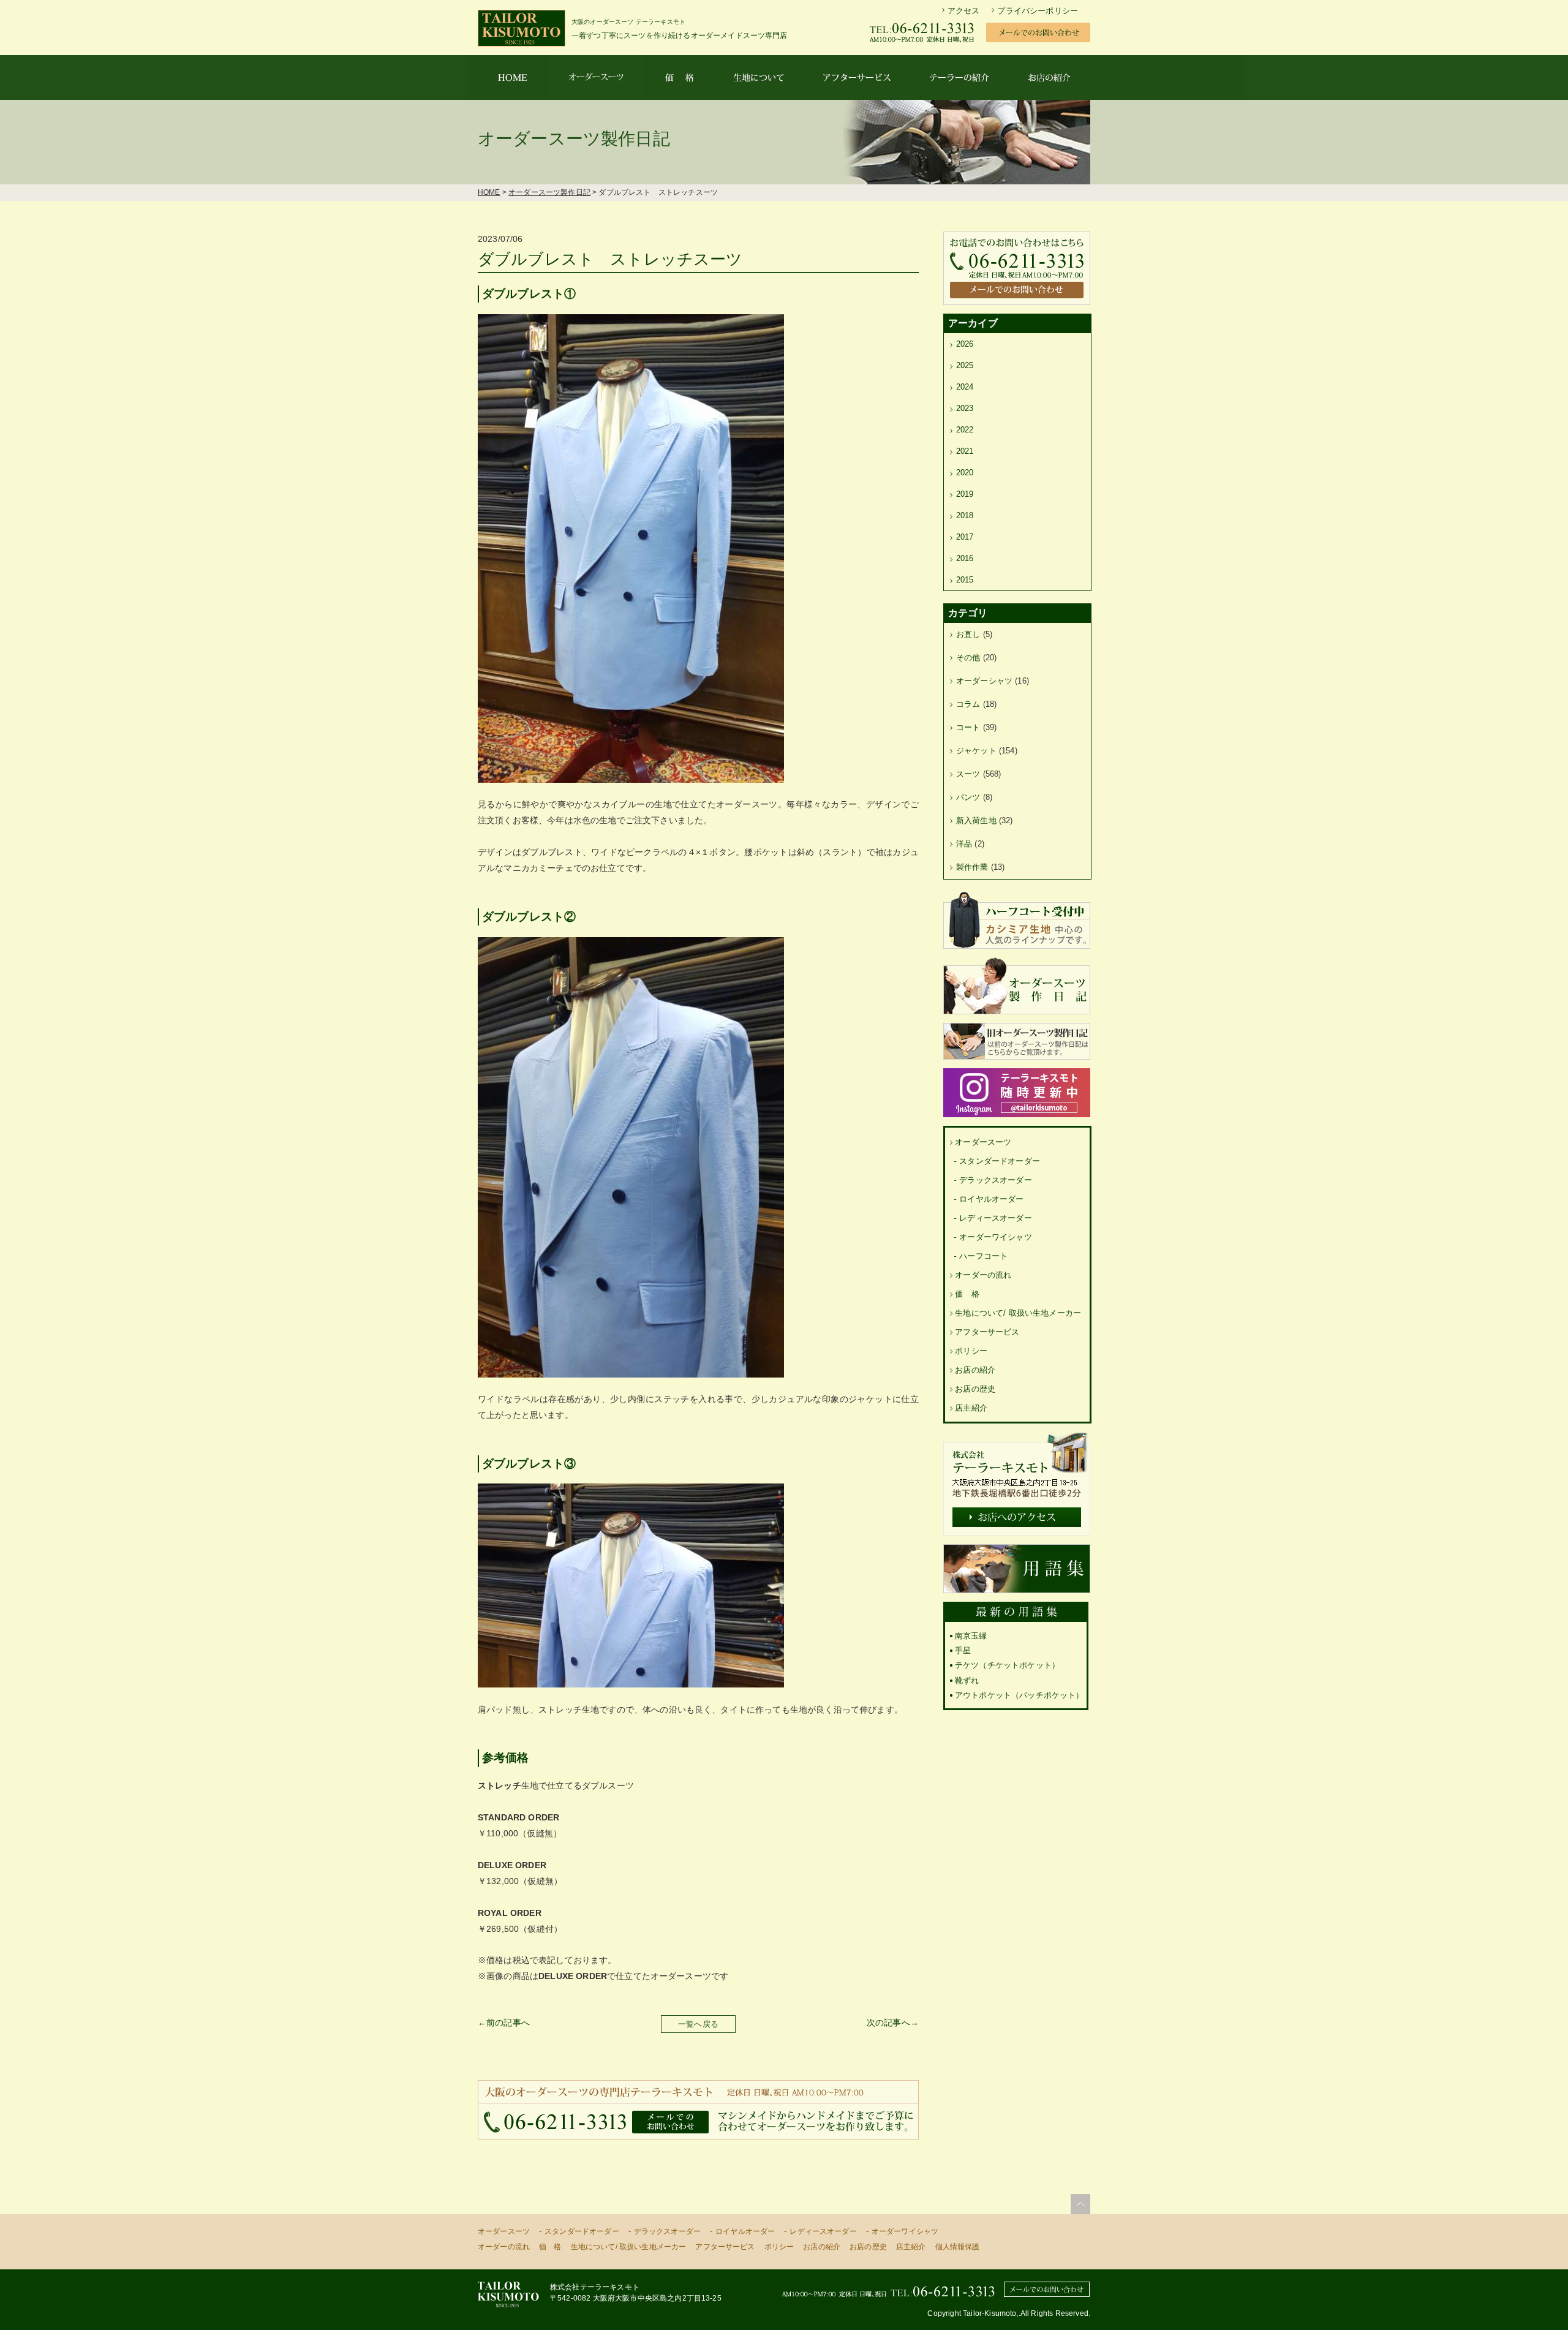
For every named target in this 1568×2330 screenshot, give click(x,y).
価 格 (967, 1294)
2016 (965, 558)
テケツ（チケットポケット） (1007, 1665)
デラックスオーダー (995, 1180)
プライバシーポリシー (1038, 11)
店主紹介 (971, 1408)
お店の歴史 (975, 1389)
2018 (965, 515)
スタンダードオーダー (1000, 1161)
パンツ (968, 797)
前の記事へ (508, 2023)
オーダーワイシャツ (995, 1237)
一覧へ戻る (698, 2024)
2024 (965, 387)
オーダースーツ (983, 1142)
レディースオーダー (995, 1218)
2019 (965, 494)
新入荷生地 (976, 820)
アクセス (964, 11)
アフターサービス (987, 1332)
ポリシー (971, 1351)
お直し (968, 634)
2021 (965, 451)
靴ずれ (967, 1680)
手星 (963, 1650)
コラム (968, 704)
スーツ (968, 774)
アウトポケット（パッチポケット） (1020, 1695)
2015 (965, 580)
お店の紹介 (975, 1370)
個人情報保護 (958, 2247)
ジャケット (976, 751)
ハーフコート (983, 1256)
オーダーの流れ (983, 1275)
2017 (965, 537)
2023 (965, 408)
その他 (968, 658)
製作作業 (972, 867)
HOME (489, 192)
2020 (965, 473)
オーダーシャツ (984, 681)
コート (968, 727)
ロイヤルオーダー (991, 1199)
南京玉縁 (971, 1636)
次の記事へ (888, 2023)
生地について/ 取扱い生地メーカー (1018, 1313)
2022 (965, 430)
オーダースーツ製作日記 (549, 192)
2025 (965, 365)
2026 (965, 344)
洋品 (964, 844)
